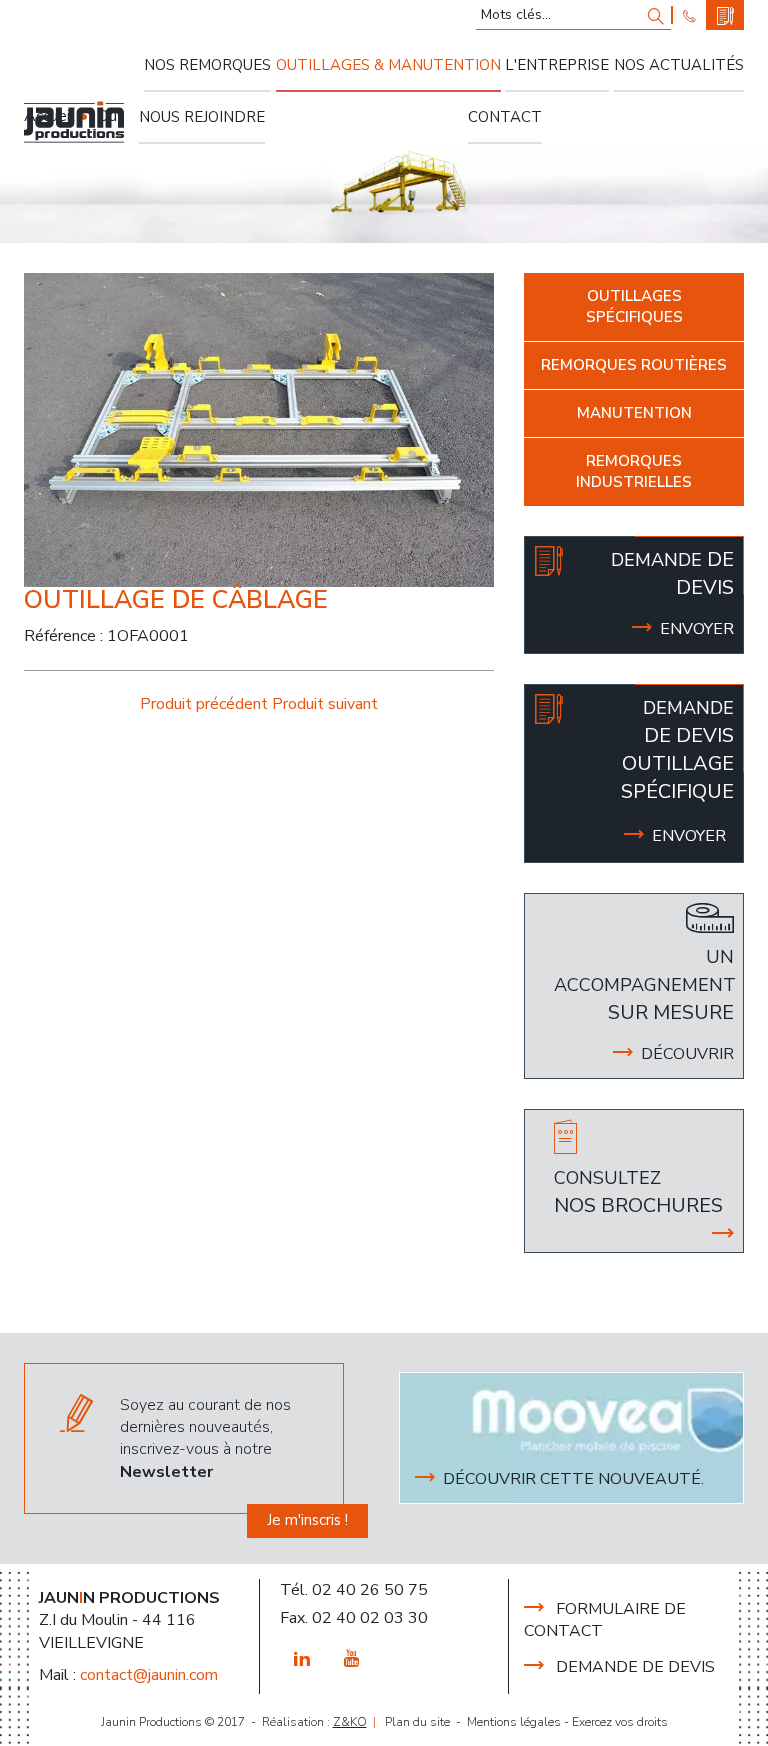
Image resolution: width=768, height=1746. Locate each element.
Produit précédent (206, 704)
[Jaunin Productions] (74, 122)
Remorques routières (634, 365)
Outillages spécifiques (634, 306)
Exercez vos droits (620, 1722)
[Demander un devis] (725, 15)
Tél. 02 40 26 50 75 (354, 1590)
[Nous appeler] (689, 15)
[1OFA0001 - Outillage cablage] (259, 429)
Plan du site (417, 1722)
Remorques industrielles (634, 471)
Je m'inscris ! (307, 1520)
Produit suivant (325, 704)
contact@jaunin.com (149, 1675)
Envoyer (689, 836)
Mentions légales (514, 1722)
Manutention (634, 413)
